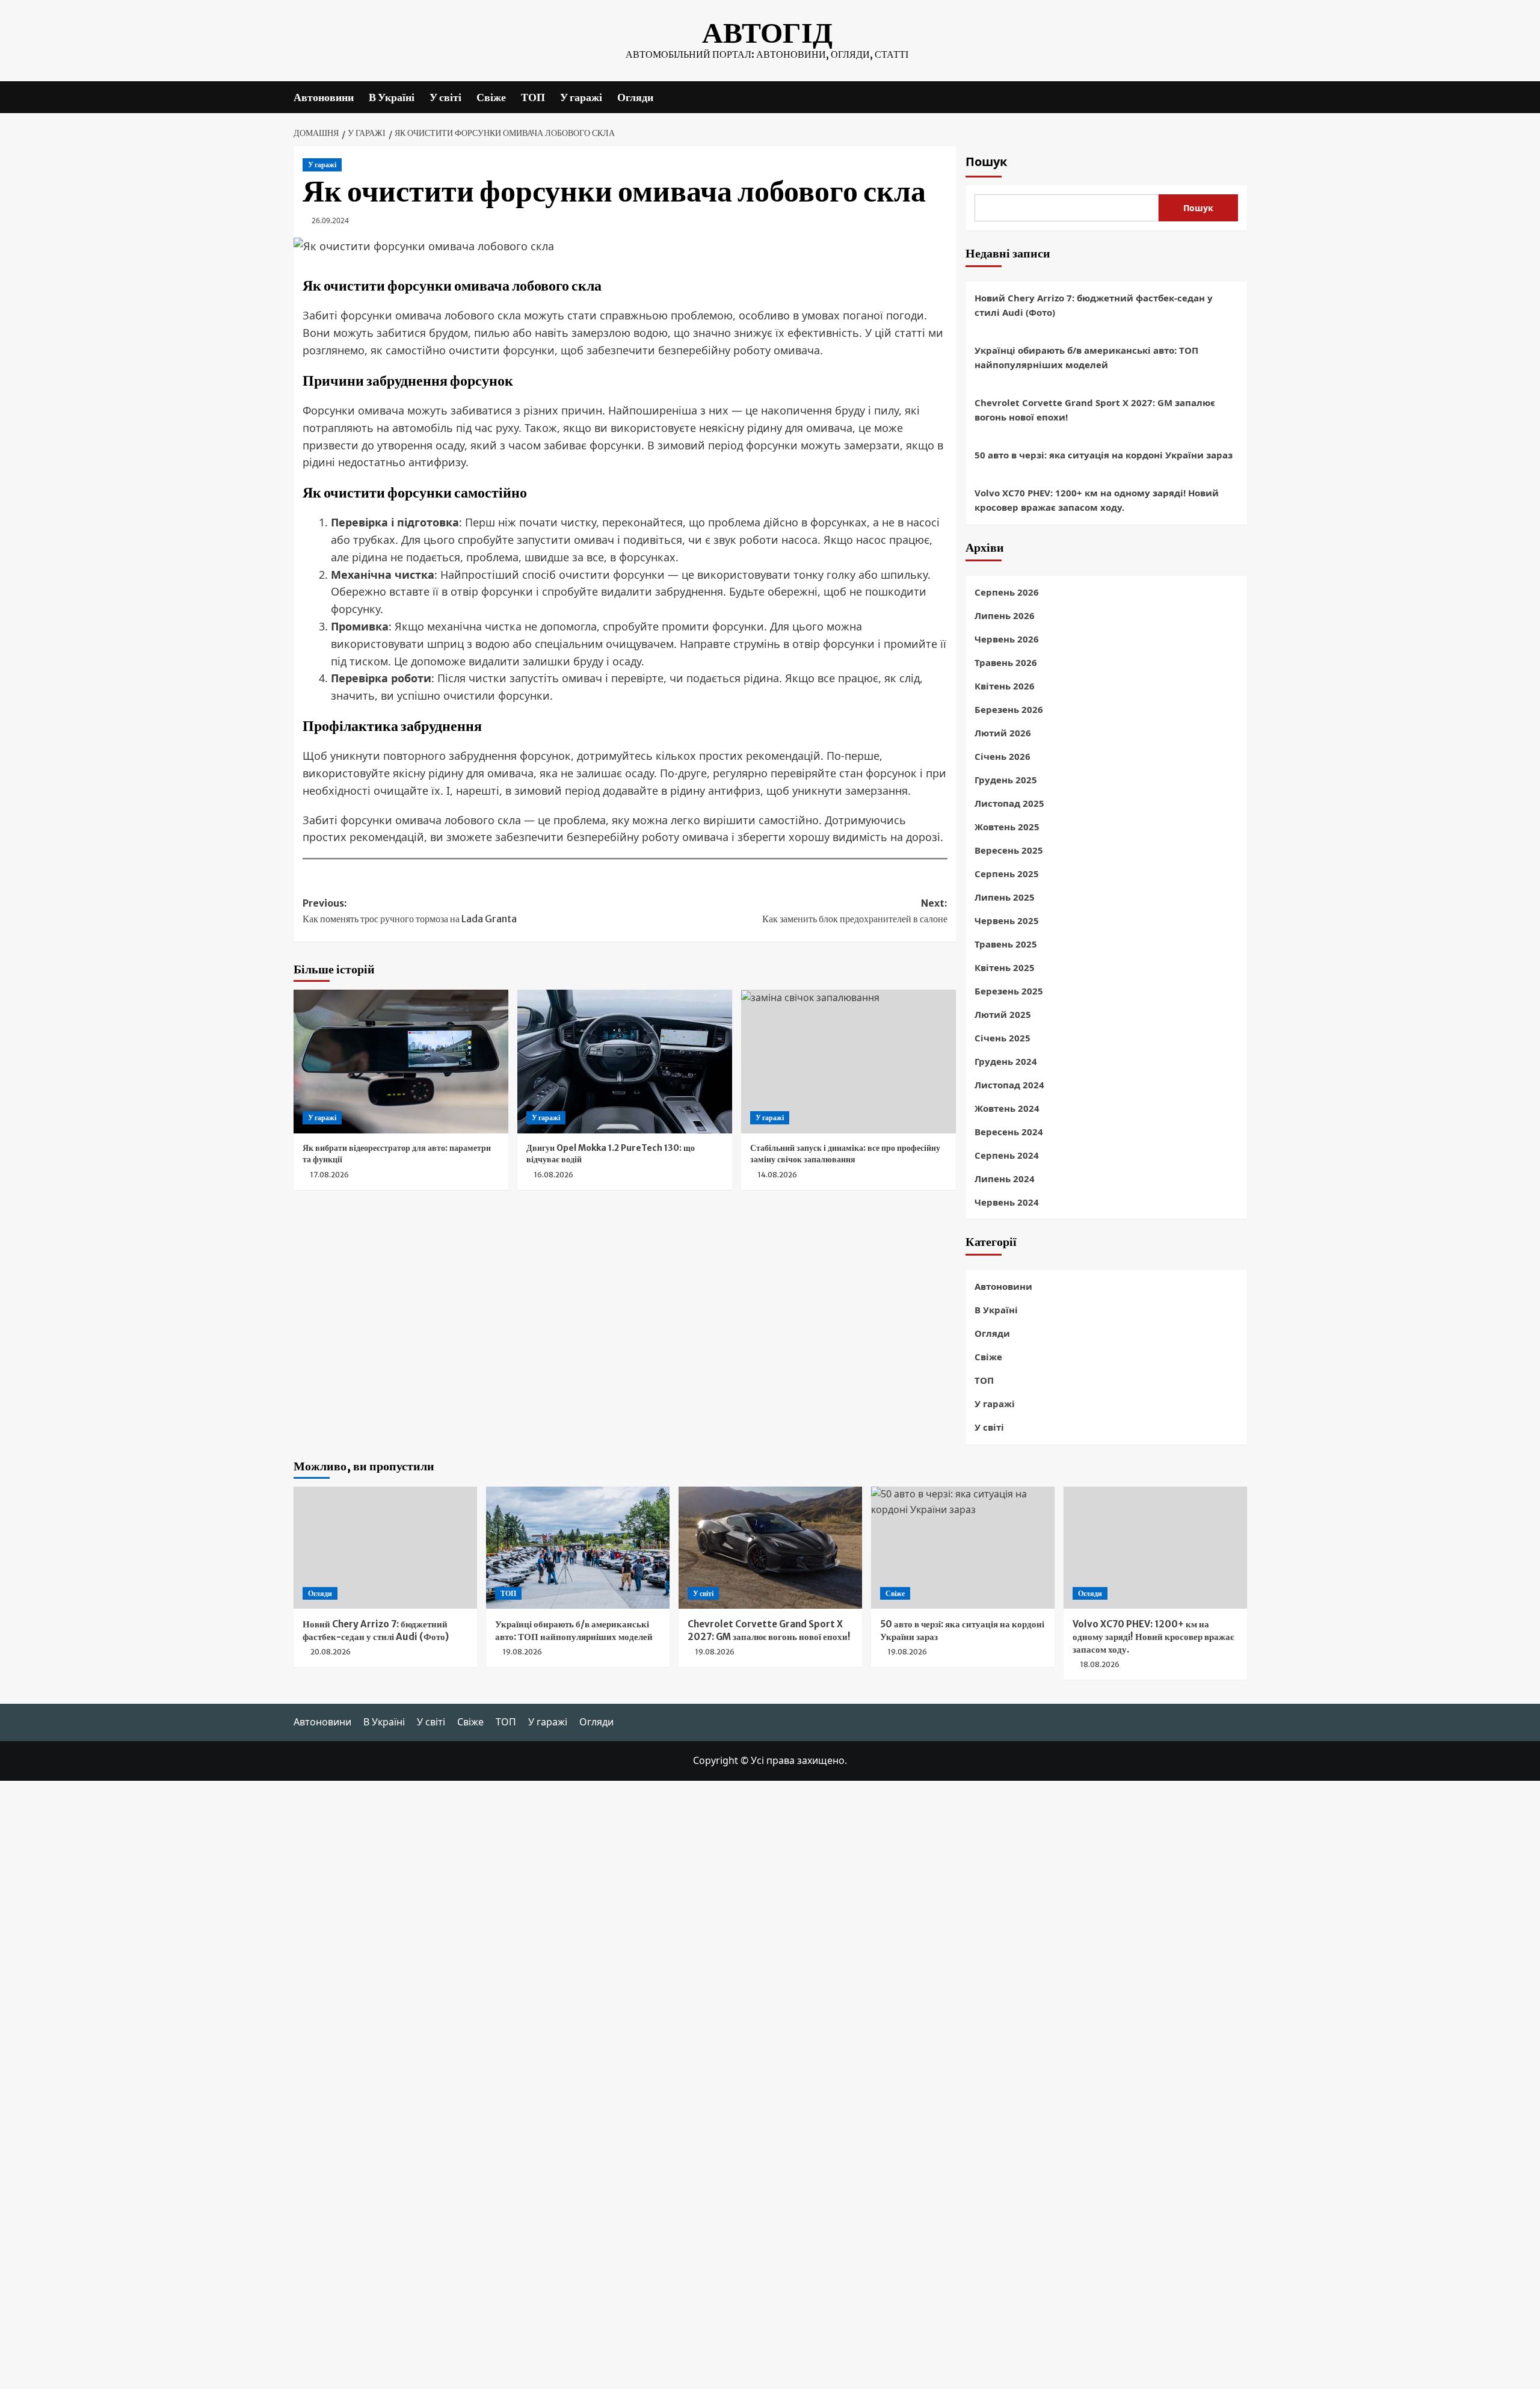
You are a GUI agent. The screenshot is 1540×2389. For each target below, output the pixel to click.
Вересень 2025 (1009, 850)
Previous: (410, 911)
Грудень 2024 (1006, 1061)
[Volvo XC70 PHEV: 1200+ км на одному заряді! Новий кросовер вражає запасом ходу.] (1155, 1548)
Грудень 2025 (1006, 780)
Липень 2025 (1005, 897)
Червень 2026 (1007, 639)
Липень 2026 (1005, 615)
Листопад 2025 (1009, 803)
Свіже (491, 97)
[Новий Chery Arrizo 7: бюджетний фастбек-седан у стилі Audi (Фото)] (385, 1548)
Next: (855, 911)
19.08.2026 (522, 1652)
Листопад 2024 (1009, 1085)
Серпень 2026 (1007, 592)
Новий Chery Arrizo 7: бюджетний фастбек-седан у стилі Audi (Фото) (1094, 305)
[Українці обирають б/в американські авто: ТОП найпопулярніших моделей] (578, 1548)
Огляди (635, 97)
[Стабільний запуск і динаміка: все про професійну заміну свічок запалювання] (849, 1061)
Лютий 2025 (1003, 1014)
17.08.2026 (330, 1175)
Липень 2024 (1005, 1179)
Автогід (767, 32)
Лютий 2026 (1003, 733)
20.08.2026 (331, 1652)
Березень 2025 (1009, 991)
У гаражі (581, 97)
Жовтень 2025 (1007, 827)
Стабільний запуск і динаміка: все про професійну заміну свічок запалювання (845, 1154)
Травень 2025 (1006, 944)
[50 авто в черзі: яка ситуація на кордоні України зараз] (963, 1548)
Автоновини (324, 97)
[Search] (1240, 97)
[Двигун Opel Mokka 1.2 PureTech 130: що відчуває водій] (625, 1061)
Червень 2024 (1007, 1202)
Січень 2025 (1003, 1038)
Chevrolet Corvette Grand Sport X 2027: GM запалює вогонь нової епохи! (1095, 410)
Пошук (986, 162)
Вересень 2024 (1009, 1132)
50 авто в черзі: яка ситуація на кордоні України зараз (1104, 455)
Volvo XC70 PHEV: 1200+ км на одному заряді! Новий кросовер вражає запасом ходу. (1097, 500)
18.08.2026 (1100, 1664)
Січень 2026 (1003, 756)
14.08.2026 (778, 1175)
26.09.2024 (330, 220)
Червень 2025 (1007, 920)
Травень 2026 (1006, 662)
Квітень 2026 (1005, 686)
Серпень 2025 (1007, 874)
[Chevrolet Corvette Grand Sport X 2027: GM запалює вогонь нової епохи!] (770, 1548)
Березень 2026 (1009, 709)
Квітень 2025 (1005, 967)
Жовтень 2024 (1007, 1108)
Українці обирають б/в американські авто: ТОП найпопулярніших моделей (1086, 357)
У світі (445, 97)
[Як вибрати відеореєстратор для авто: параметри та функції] (401, 1061)
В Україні (392, 97)
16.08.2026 (554, 1175)
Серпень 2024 (1007, 1155)
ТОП (533, 97)
